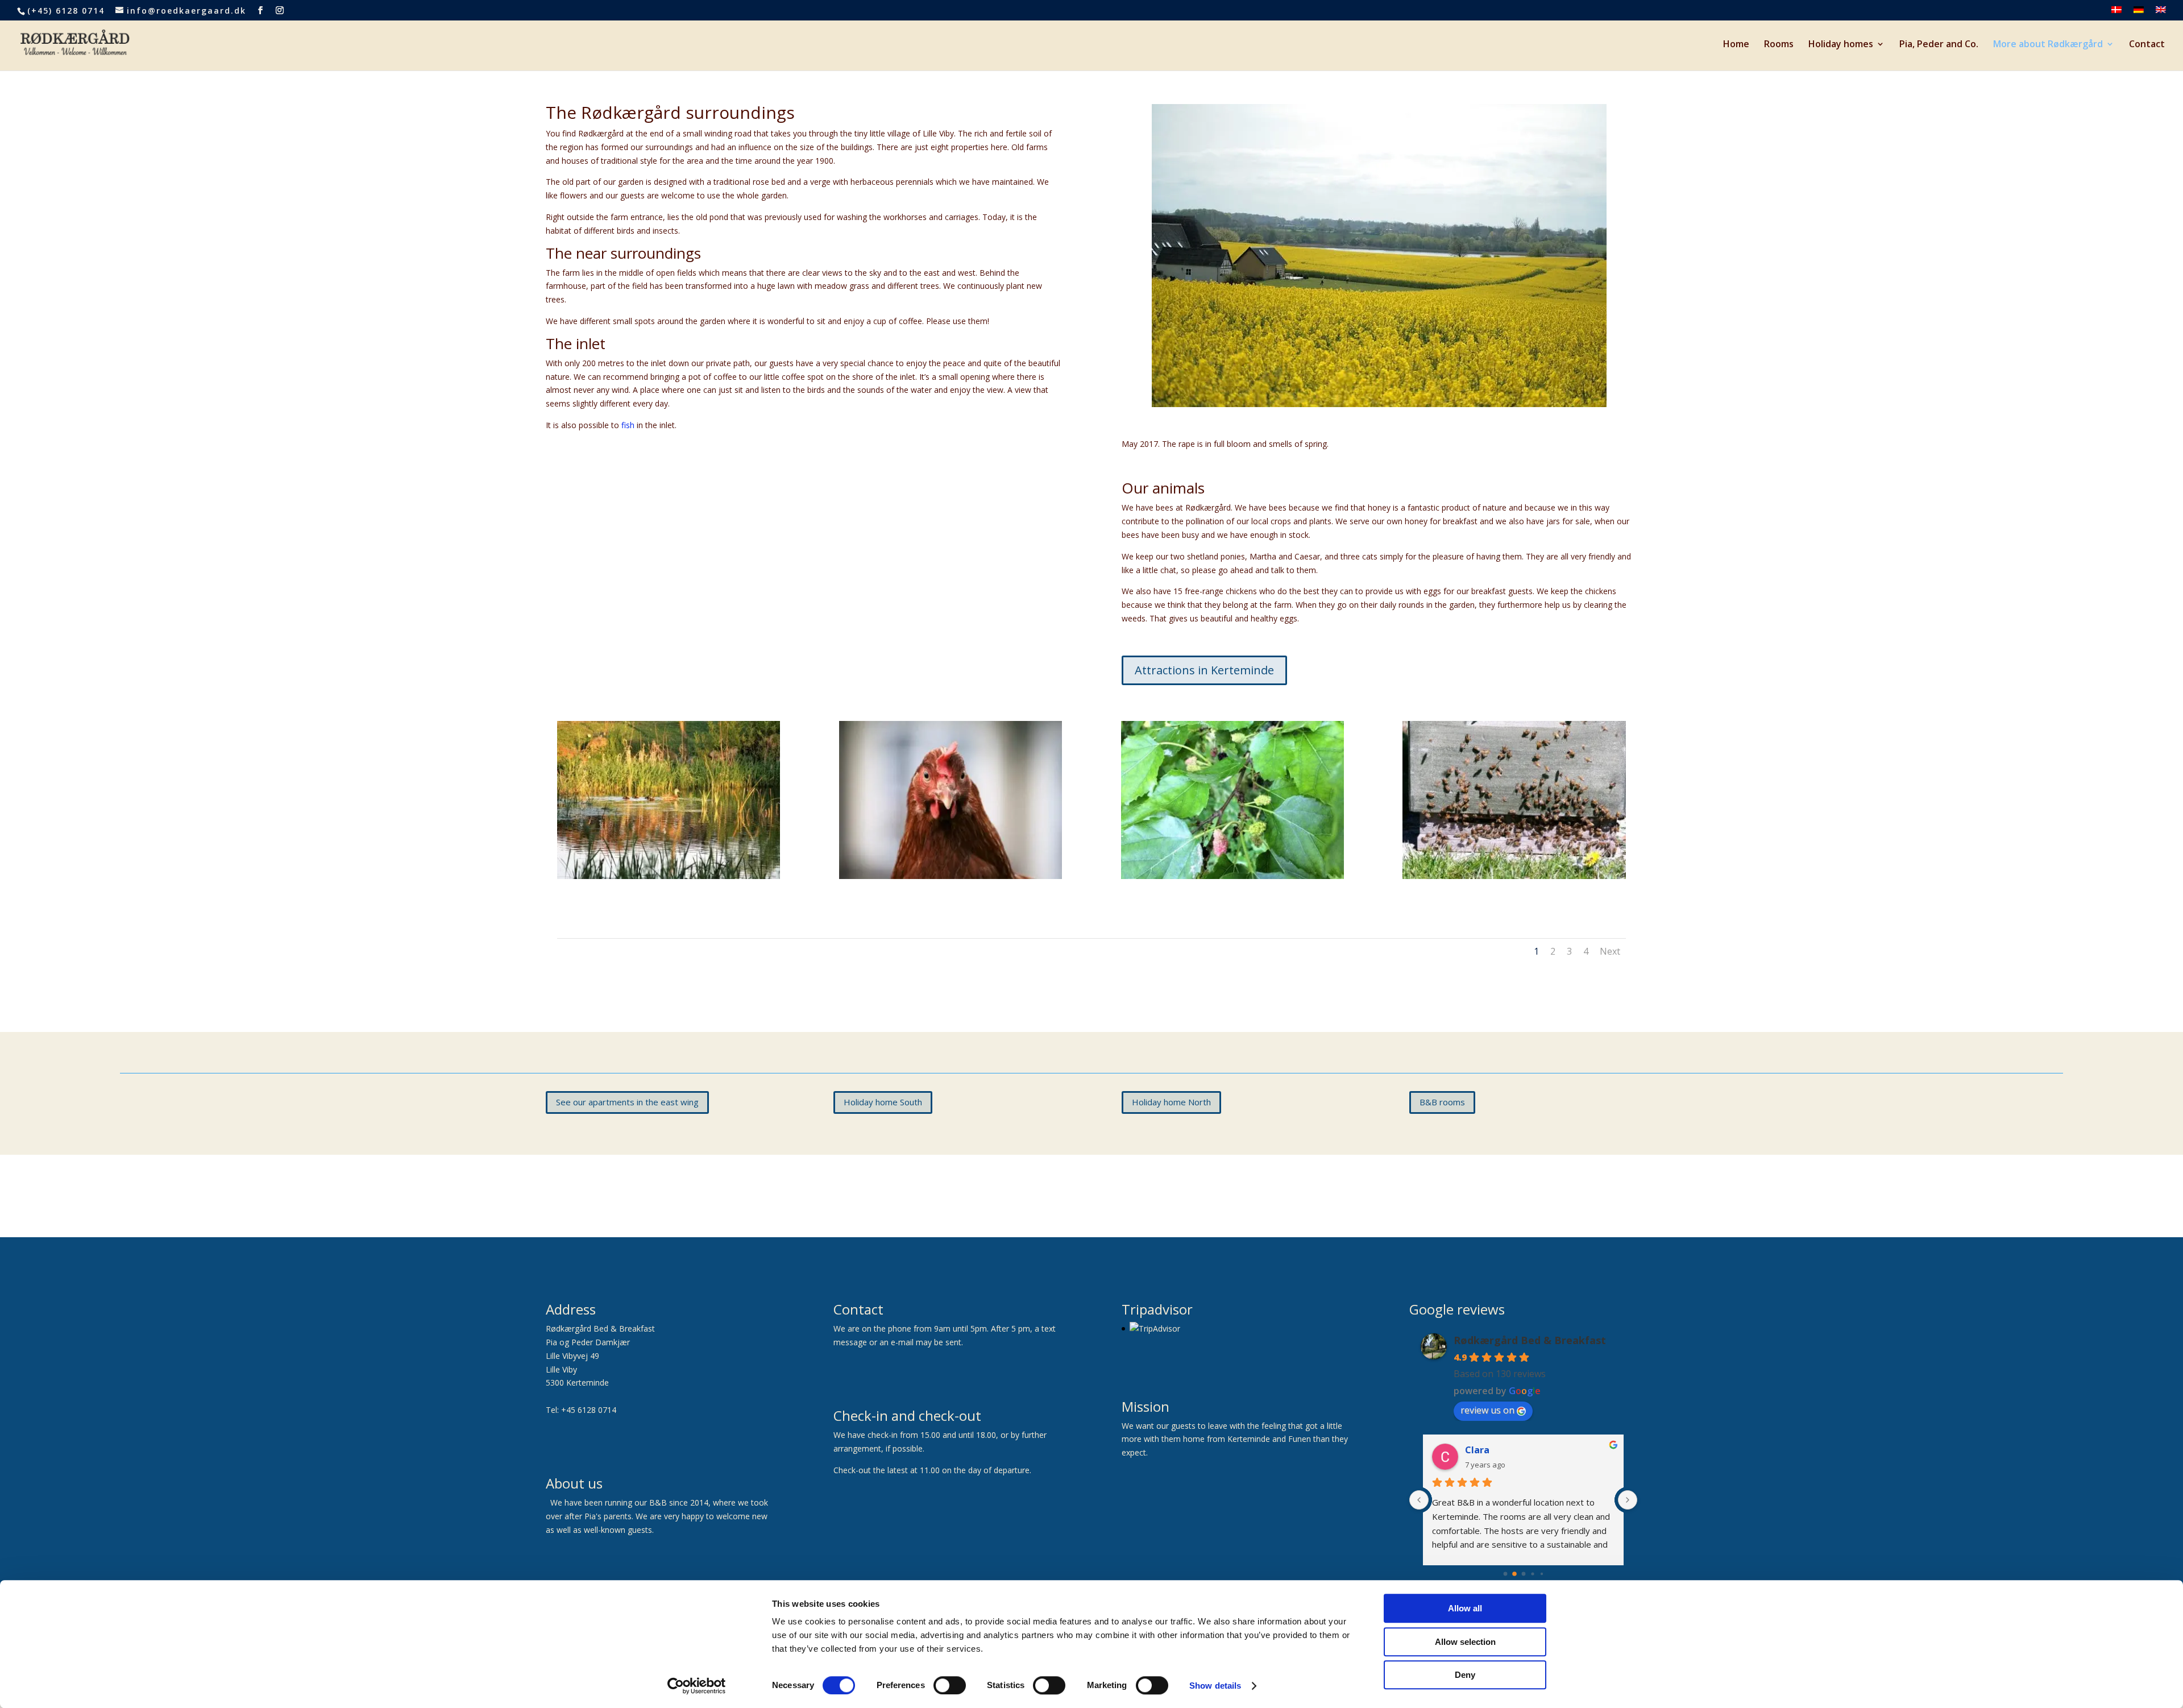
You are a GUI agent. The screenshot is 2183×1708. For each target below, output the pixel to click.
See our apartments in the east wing (627, 1102)
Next (1610, 951)
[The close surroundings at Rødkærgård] (1379, 404)
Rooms (1779, 45)
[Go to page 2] (1524, 1574)
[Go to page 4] (1541, 1574)
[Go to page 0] (1505, 1574)
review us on (1487, 1410)
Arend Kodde (1494, 1450)
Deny (1465, 1675)
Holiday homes (1841, 45)
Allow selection (1465, 1642)
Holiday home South (883, 1102)
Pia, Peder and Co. (1939, 45)
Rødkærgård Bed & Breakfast (1530, 1340)
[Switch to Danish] (2116, 13)
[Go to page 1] (1514, 1574)
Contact (2147, 45)
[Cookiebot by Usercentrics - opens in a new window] (697, 1686)
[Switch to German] (2139, 13)
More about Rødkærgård (2048, 45)
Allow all (1465, 1608)
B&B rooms (1442, 1102)
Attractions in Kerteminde (1204, 670)
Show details (1215, 1686)
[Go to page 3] (1532, 1574)
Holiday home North (1171, 1102)
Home (1736, 45)
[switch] (950, 1685)
